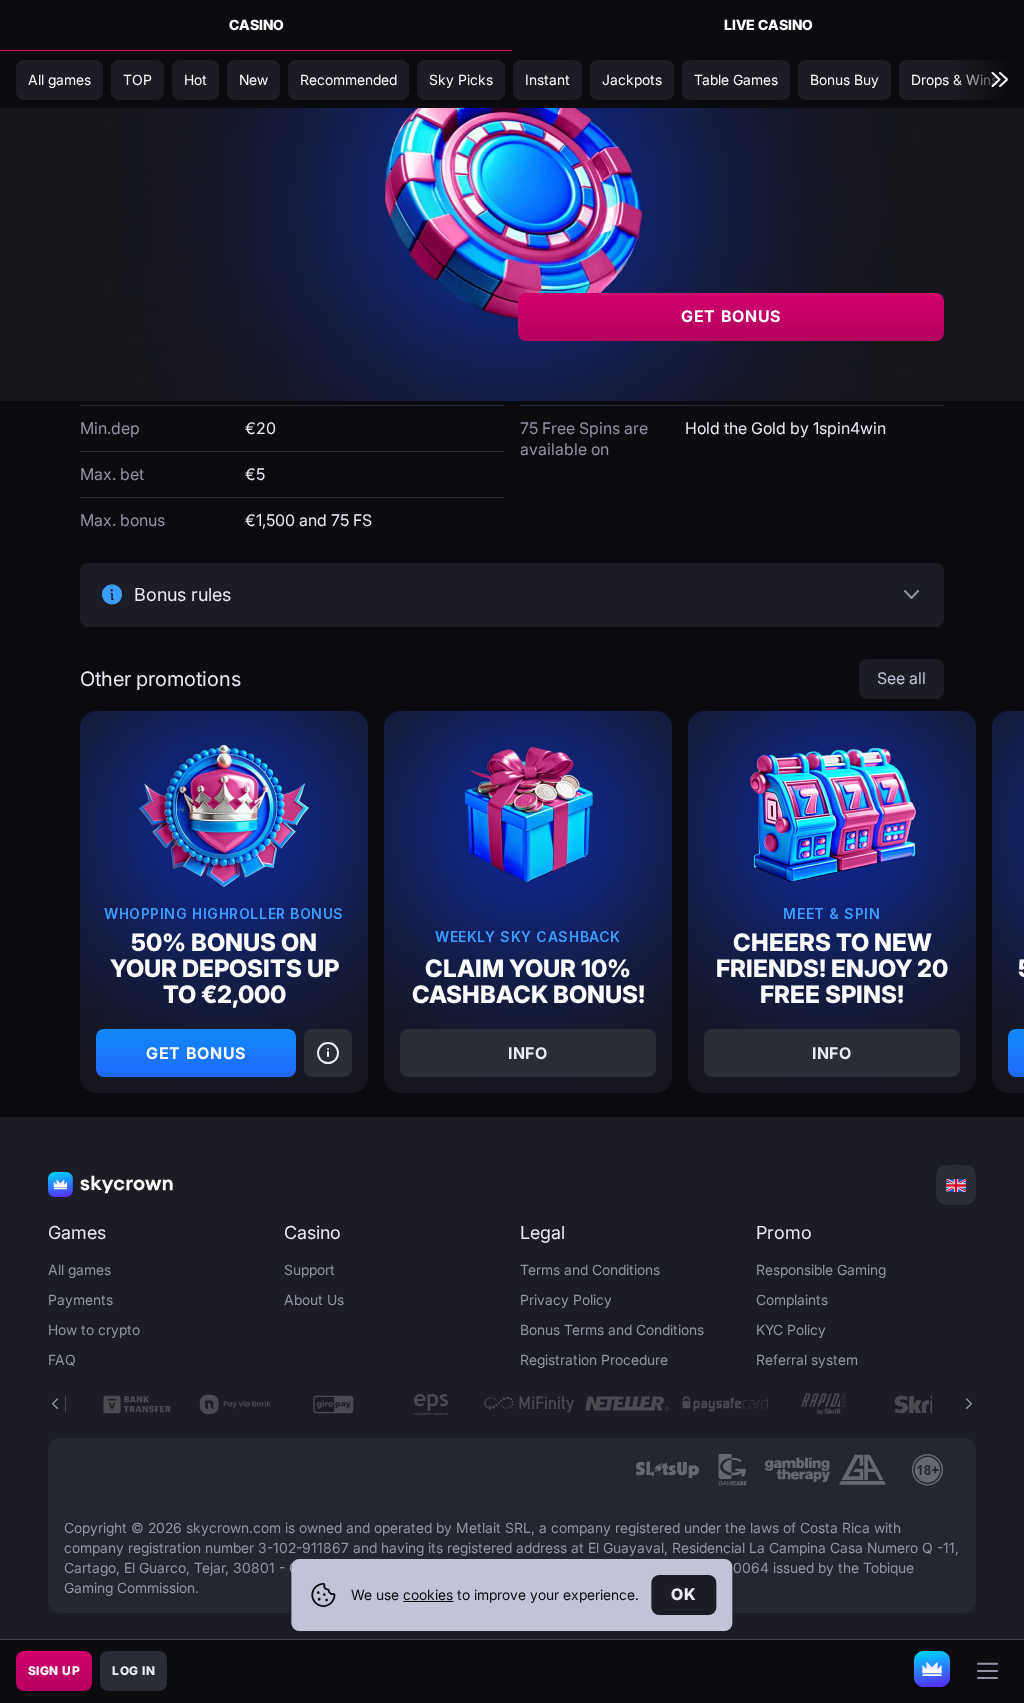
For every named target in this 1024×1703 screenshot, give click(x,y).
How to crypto (94, 1329)
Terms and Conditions (590, 1269)
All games (79, 1269)
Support (309, 1269)
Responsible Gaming (821, 1269)
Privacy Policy (566, 1299)
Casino (256, 24)
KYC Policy (791, 1329)
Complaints (792, 1299)
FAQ (62, 1359)
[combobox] (956, 1185)
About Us (314, 1299)
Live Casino (768, 24)
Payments (80, 1299)
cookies (428, 1594)
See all (901, 678)
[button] (968, 1404)
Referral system (807, 1359)
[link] (667, 1470)
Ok (683, 1594)
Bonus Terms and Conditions (612, 1329)
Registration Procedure (594, 1359)
